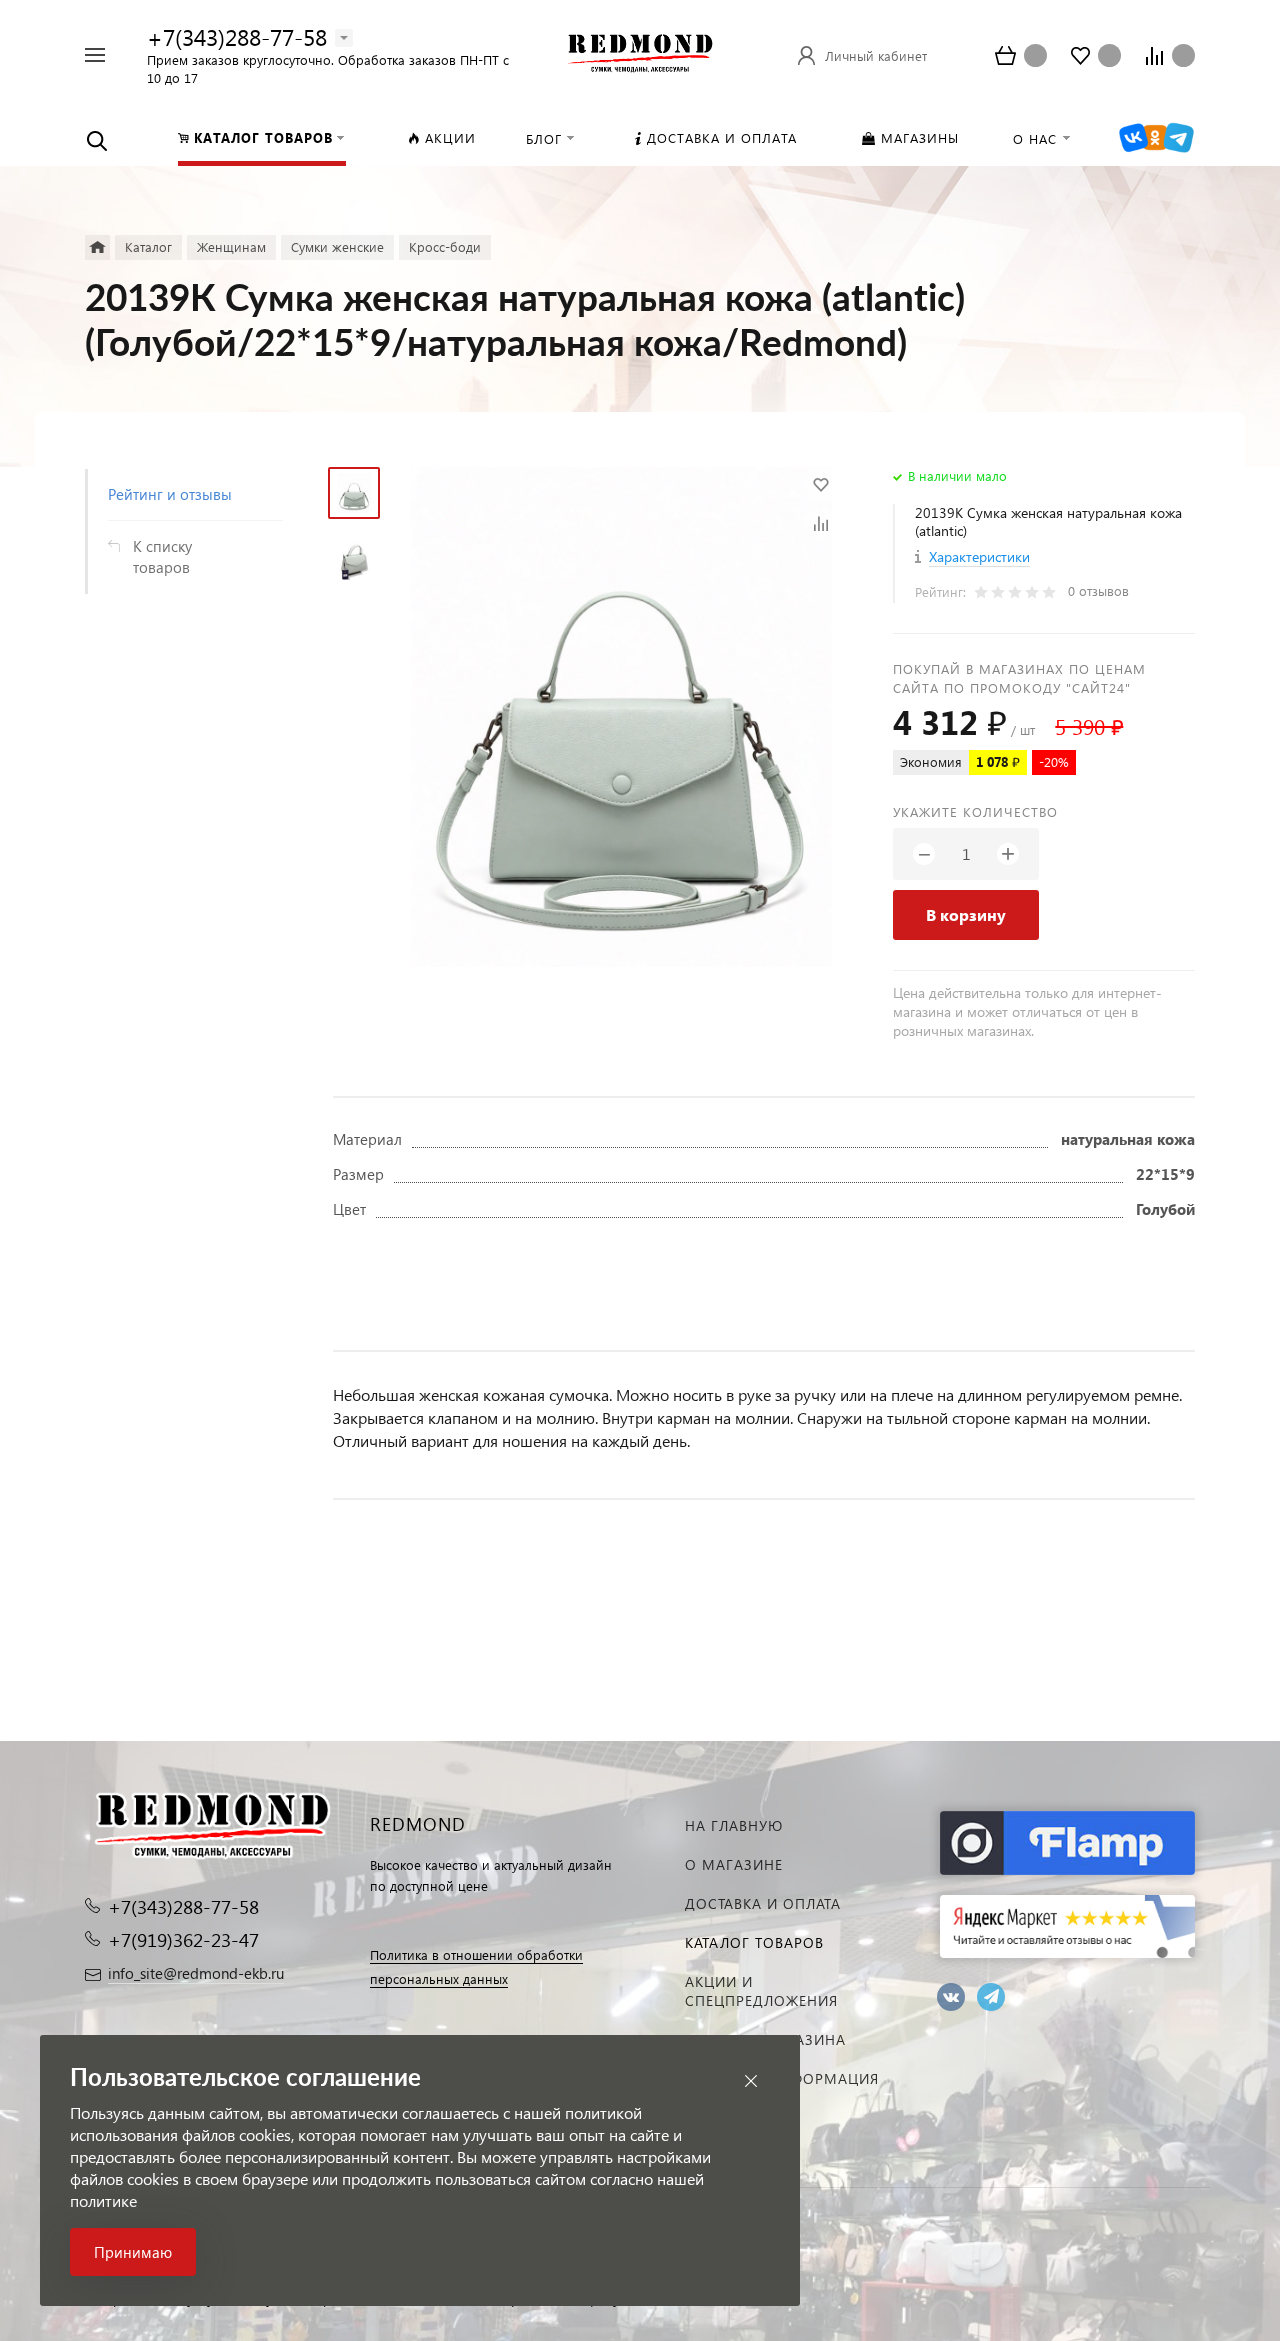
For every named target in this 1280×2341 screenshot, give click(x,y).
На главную (734, 1825)
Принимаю (133, 2252)
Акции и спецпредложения (761, 1991)
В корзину (966, 914)
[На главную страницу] (640, 52)
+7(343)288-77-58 (237, 36)
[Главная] (97, 247)
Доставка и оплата (763, 1903)
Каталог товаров (754, 1942)
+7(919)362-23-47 (183, 1939)
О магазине (734, 1864)
